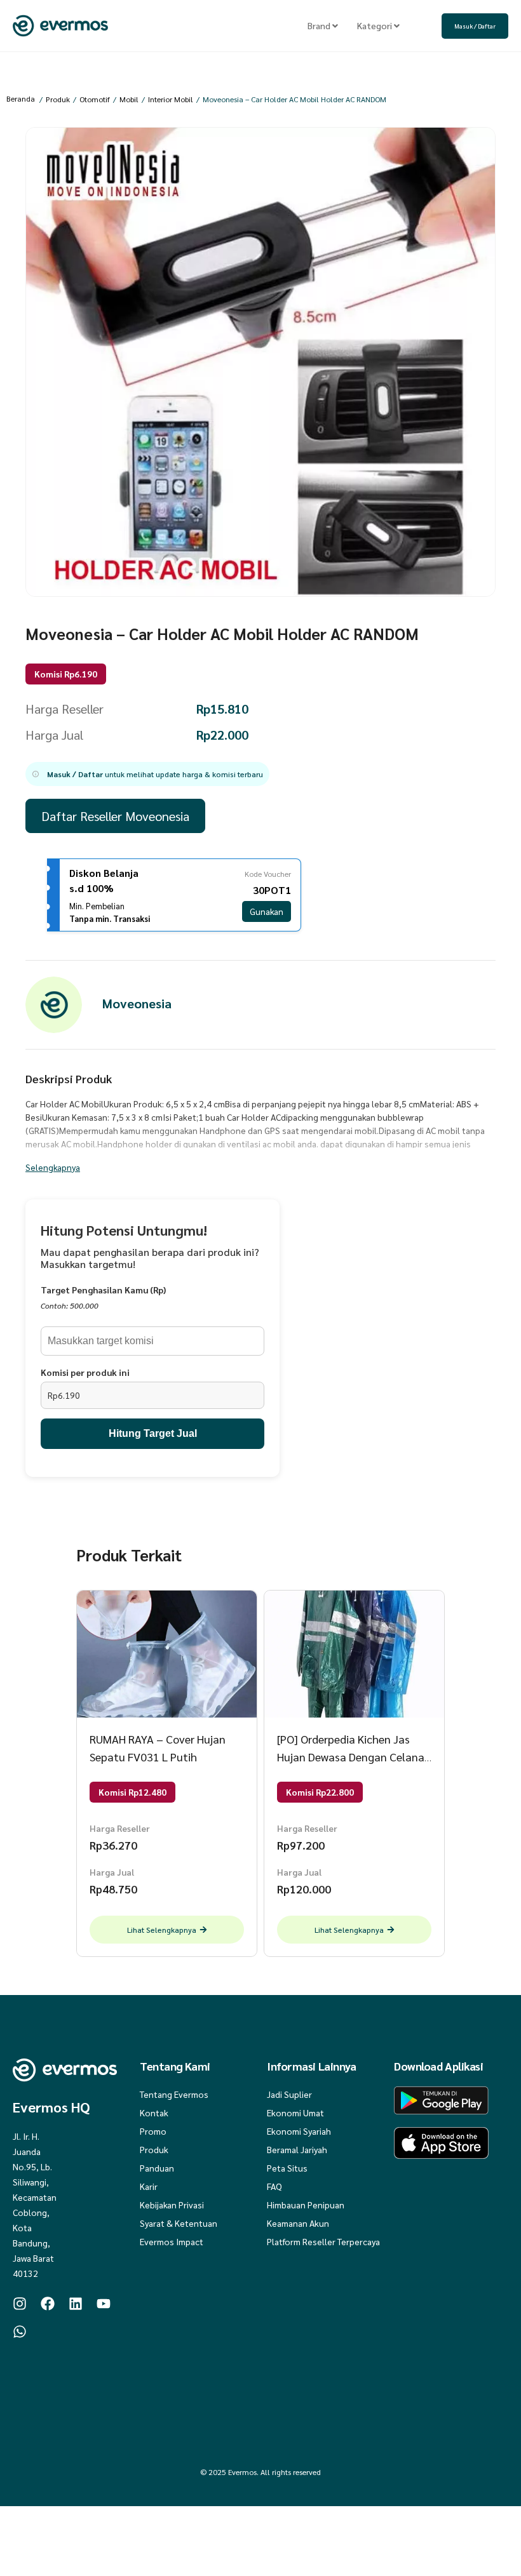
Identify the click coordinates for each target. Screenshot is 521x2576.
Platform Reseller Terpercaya (323, 2241)
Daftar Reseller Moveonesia (115, 816)
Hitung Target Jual (153, 1433)
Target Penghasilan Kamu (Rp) (103, 1290)
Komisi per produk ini (85, 1372)
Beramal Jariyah (297, 2149)
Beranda (21, 98)
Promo (153, 2131)
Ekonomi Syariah (299, 2131)
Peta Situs (287, 2168)
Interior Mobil (171, 99)
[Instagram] (20, 2304)
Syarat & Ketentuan (179, 2223)
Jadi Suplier (289, 2094)
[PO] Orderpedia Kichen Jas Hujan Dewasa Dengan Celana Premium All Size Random (351, 1757)
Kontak (154, 2112)
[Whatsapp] (20, 2332)
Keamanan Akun (298, 2223)
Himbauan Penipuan (306, 2205)
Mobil (129, 99)
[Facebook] (48, 2304)
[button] (147, 774)
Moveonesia (137, 1003)
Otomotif (95, 99)
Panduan (157, 2168)
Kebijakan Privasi (172, 2205)
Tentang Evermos (174, 2094)
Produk (58, 99)
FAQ (274, 2186)
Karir (149, 2186)
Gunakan (267, 911)
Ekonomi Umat (295, 2112)
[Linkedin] (76, 2304)
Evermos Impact (172, 2241)
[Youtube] (104, 2304)
